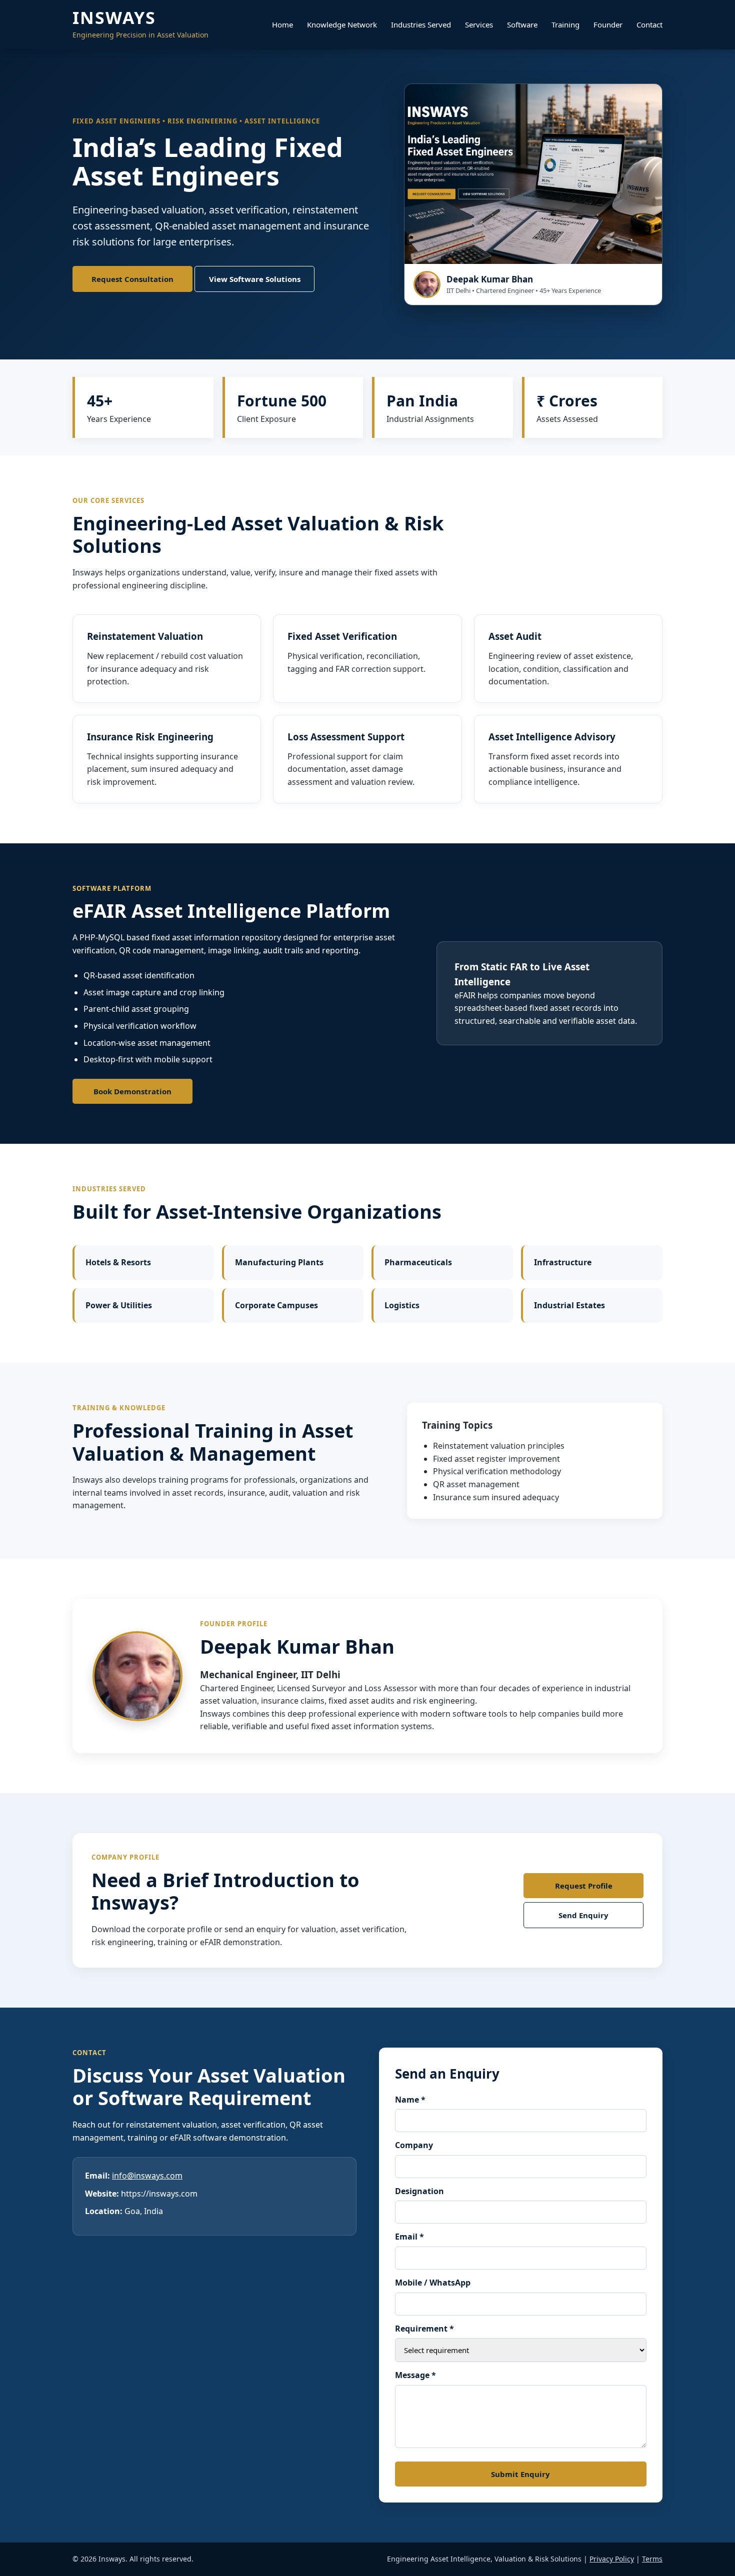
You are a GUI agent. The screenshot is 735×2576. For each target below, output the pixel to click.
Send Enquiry (583, 1915)
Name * (410, 2100)
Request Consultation (132, 279)
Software (522, 24)
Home (282, 24)
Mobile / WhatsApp (433, 2283)
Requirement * (424, 2329)
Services (479, 24)
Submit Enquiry (520, 2474)
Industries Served (421, 24)
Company (414, 2145)
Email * (409, 2237)
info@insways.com (147, 2176)
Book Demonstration (132, 1091)
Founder (608, 24)
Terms (652, 2559)
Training (565, 24)
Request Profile (584, 1886)
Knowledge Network (342, 24)
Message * (415, 2375)
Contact (649, 24)
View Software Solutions (255, 279)
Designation (419, 2191)
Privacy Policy (612, 2559)
